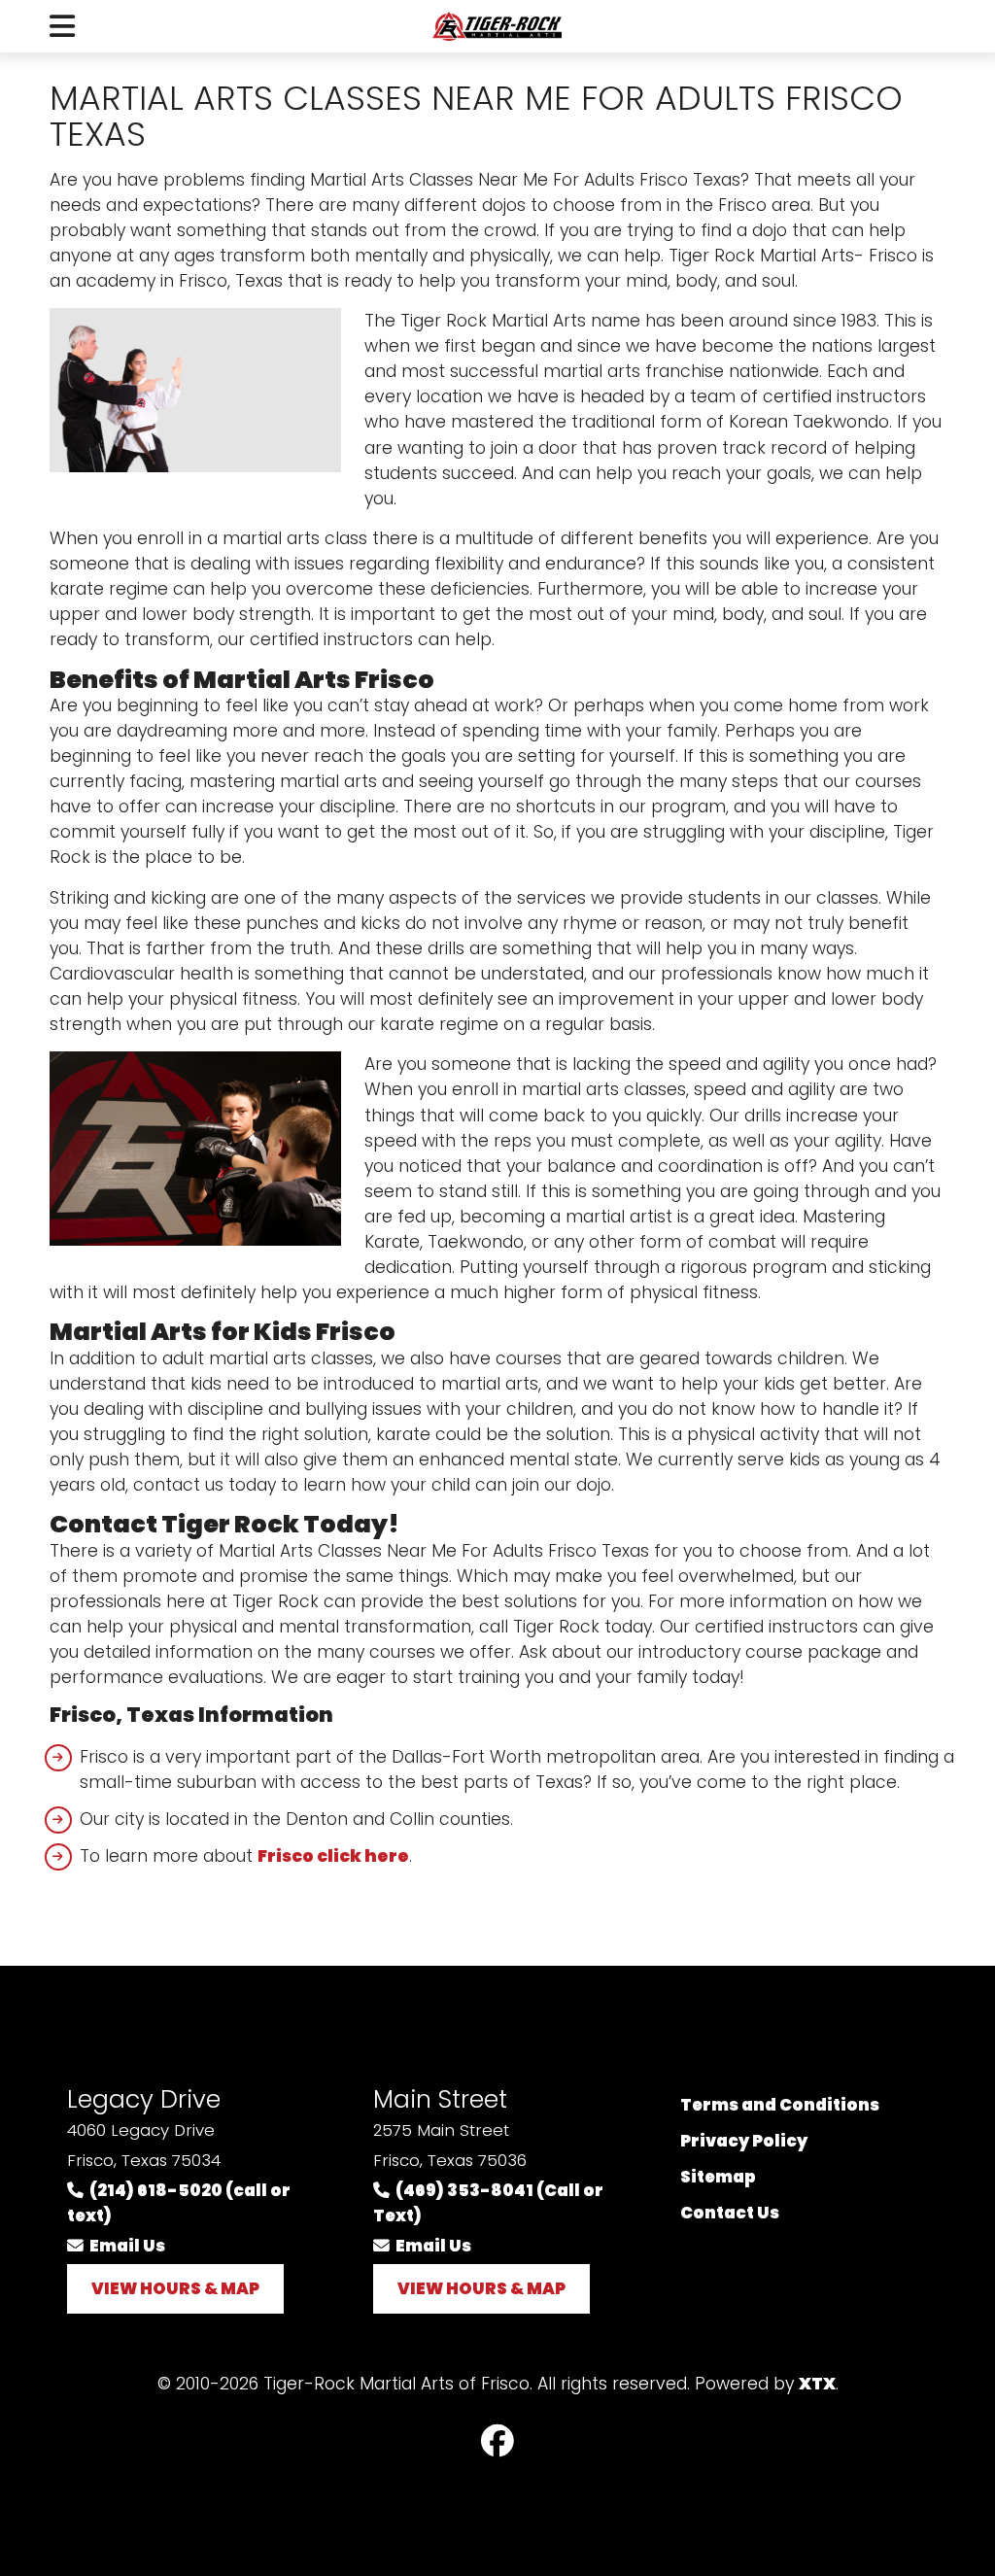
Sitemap (718, 2177)
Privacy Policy (744, 2141)
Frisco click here (333, 1856)
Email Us (124, 2246)
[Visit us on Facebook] (497, 2442)
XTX (817, 2384)
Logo (497, 26)
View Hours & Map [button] (175, 2288)
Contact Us (730, 2213)
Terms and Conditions (780, 2105)
